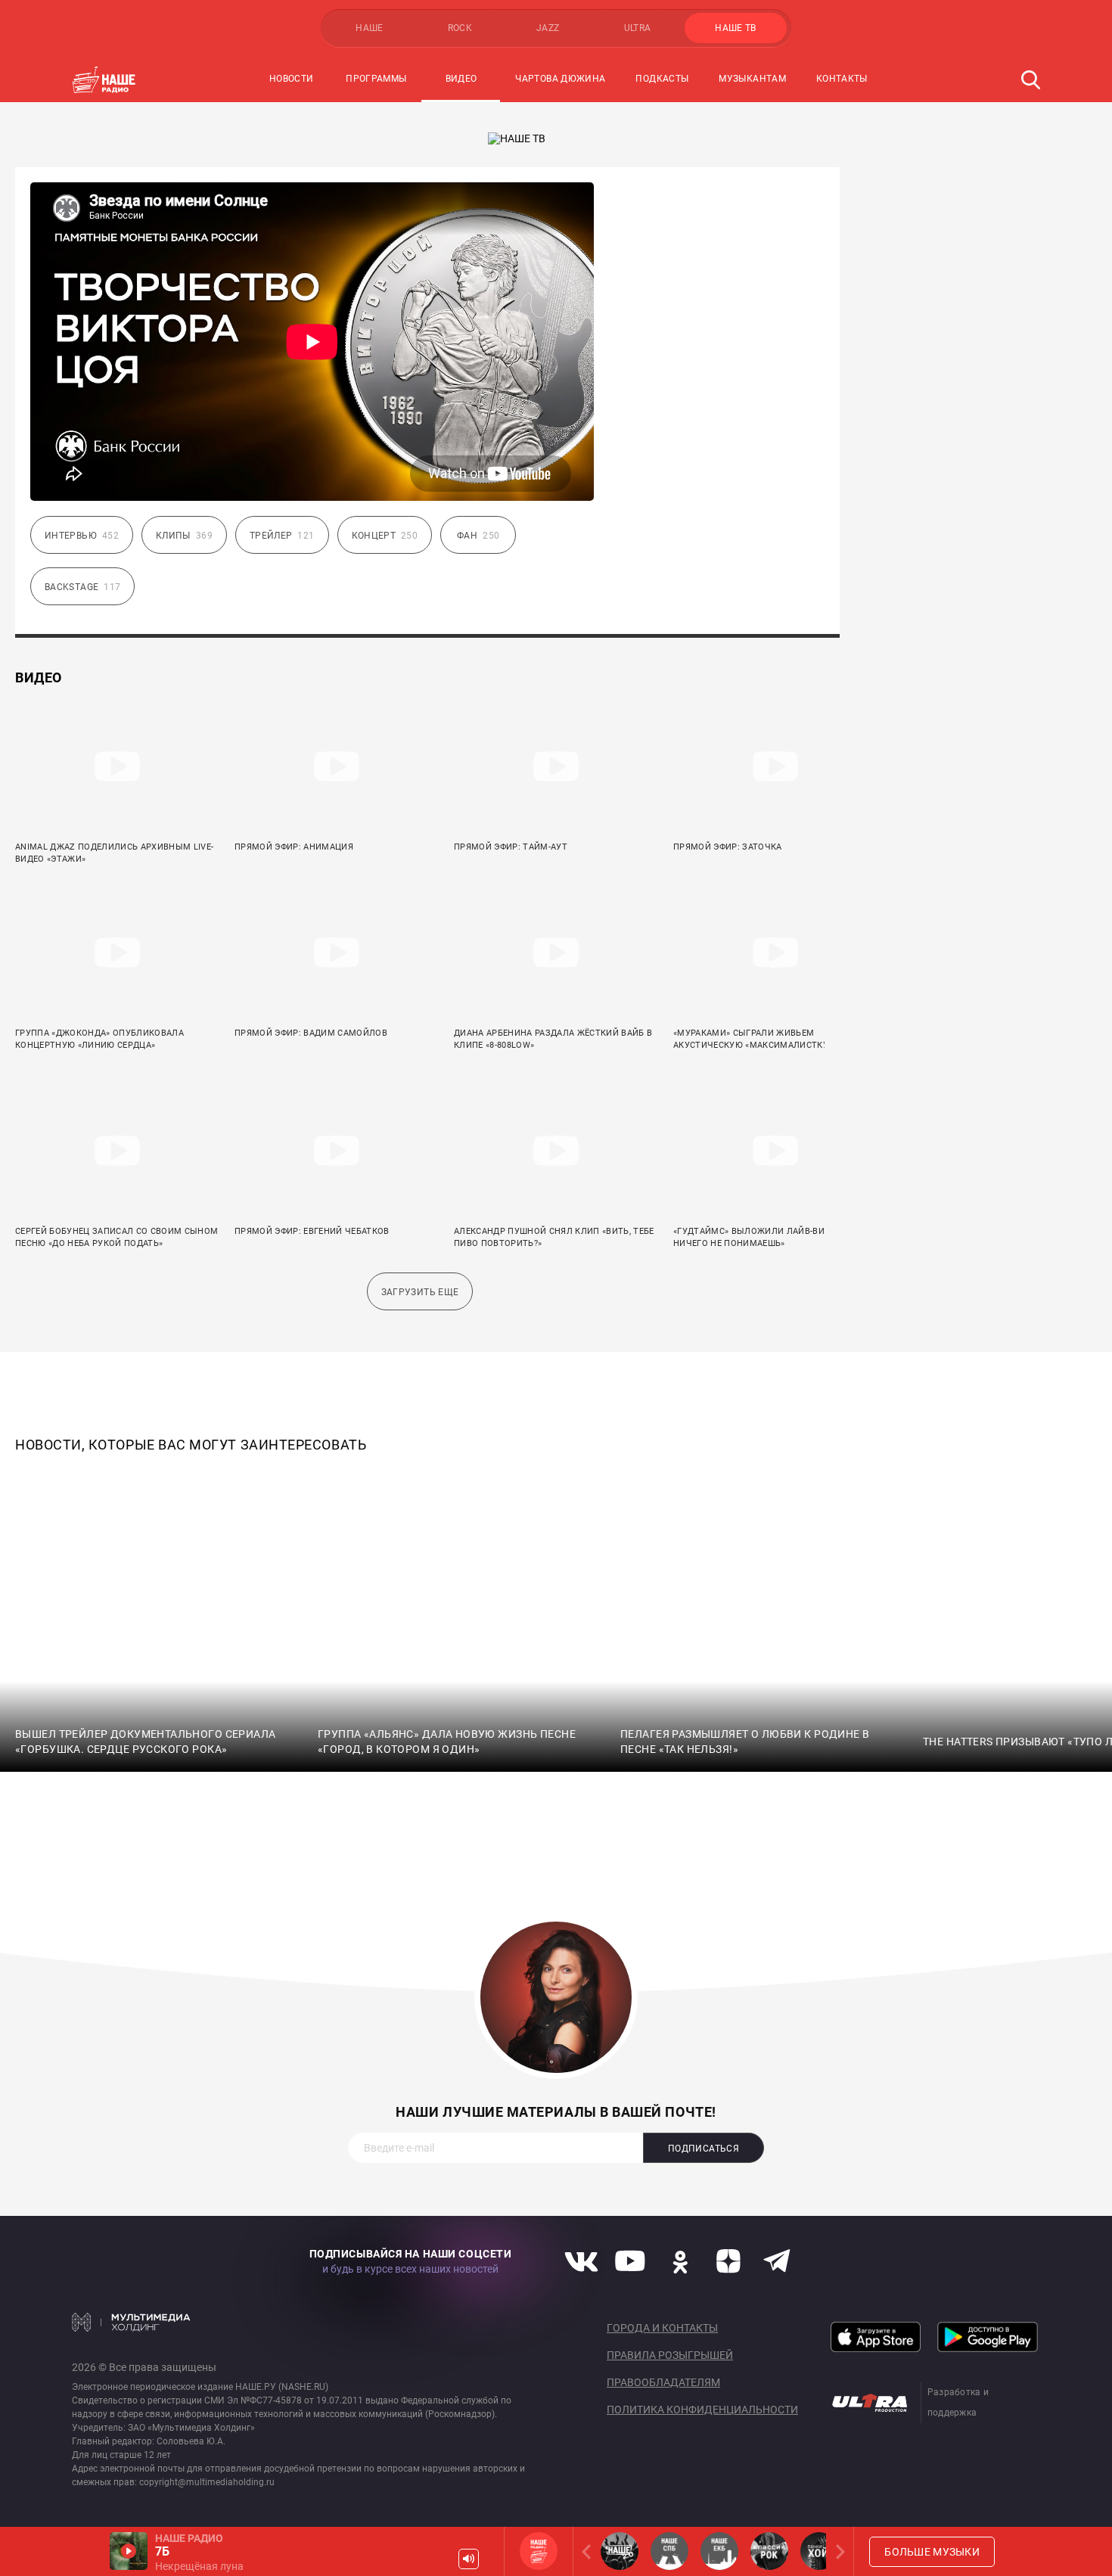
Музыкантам (752, 79)
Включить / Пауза (129, 2551)
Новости (292, 79)
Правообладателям (663, 2382)
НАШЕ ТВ (736, 28)
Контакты (842, 79)
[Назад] (589, 2551)
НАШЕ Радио (539, 2551)
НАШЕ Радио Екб (719, 2551)
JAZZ (548, 28)
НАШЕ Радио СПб (669, 2551)
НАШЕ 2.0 (620, 2551)
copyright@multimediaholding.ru (207, 2482)
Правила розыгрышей (670, 2355)
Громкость (469, 2559)
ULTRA (638, 28)
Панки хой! (819, 2551)
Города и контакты (662, 2328)
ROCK (460, 28)
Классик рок (769, 2551)
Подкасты (662, 79)
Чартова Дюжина (560, 79)
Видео (461, 79)
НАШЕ (369, 28)
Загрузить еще (420, 1292)
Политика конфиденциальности (702, 2410)
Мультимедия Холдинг (131, 2322)
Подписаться (704, 2149)
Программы (376, 79)
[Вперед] (837, 2551)
